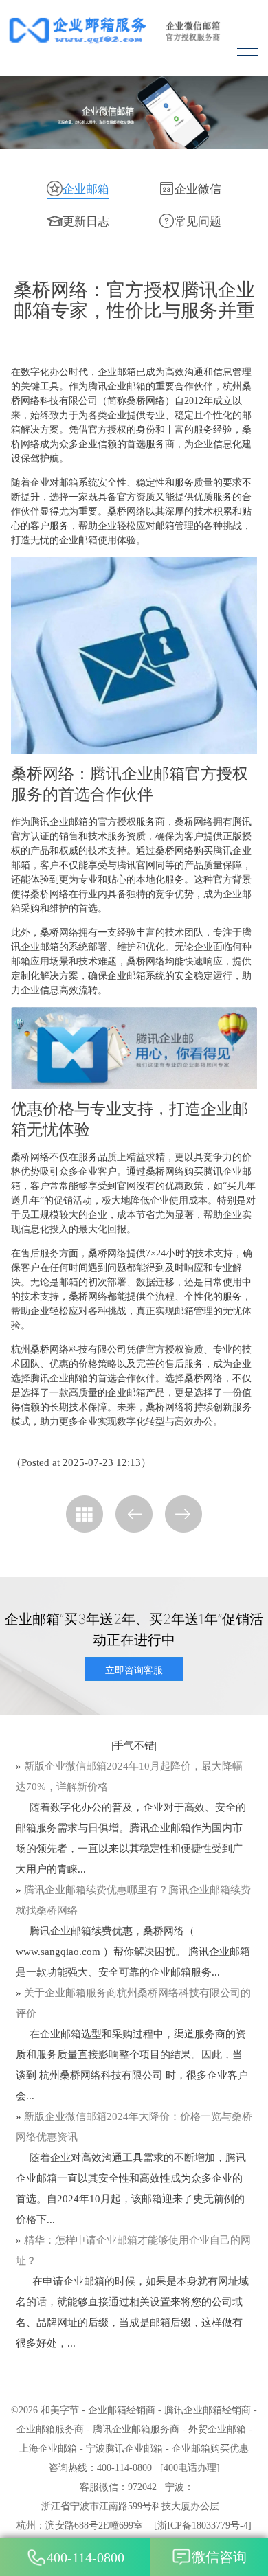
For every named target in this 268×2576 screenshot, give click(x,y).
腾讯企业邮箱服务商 (136, 2429)
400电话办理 (190, 2468)
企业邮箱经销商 (122, 2410)
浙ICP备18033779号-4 (203, 2526)
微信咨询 (219, 2557)
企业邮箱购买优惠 (210, 2449)
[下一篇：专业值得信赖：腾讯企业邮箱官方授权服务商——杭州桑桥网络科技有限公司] (183, 1514)
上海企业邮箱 (48, 2449)
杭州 (26, 2526)
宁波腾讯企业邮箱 (124, 2449)
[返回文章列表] (85, 1514)
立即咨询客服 (134, 1670)
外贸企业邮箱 (217, 2429)
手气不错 (134, 1745)
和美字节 (60, 2410)
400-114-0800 (86, 2557)
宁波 (175, 2487)
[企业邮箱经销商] (134, 30)
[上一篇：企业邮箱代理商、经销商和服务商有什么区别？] (134, 1514)
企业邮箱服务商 (50, 2429)
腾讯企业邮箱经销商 (208, 2410)
